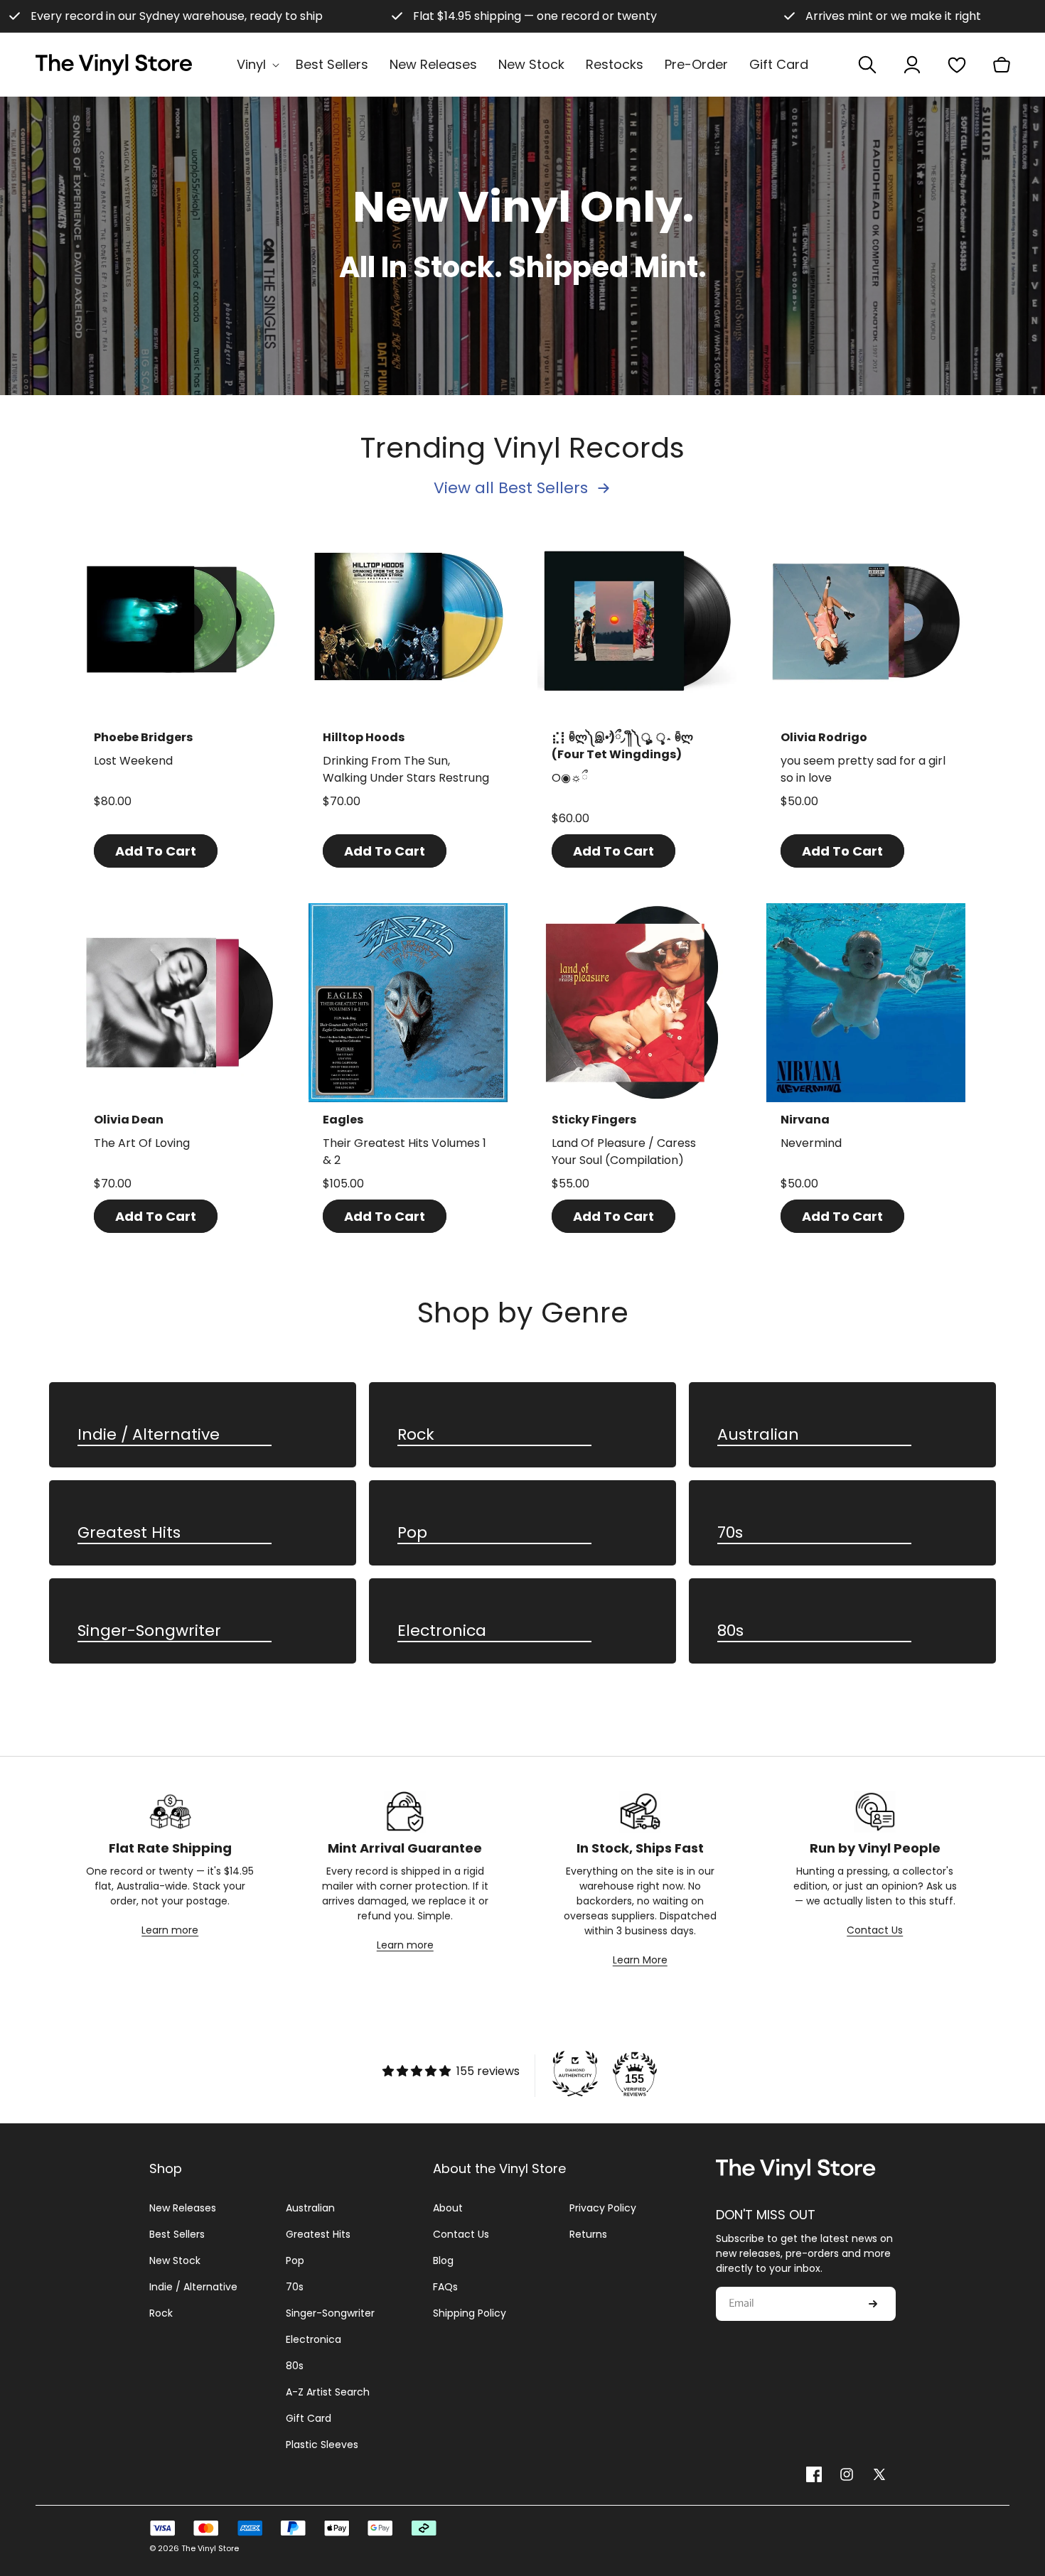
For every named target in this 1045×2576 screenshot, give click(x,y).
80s (730, 1631)
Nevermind (811, 1143)
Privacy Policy (603, 2208)
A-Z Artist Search (328, 2392)
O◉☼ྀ (569, 778)
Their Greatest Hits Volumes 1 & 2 (404, 1152)
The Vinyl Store (210, 2548)
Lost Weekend (133, 761)
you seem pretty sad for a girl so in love (863, 769)
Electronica (442, 1631)
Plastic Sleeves (322, 2445)
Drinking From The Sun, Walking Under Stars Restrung (406, 769)
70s (730, 1533)
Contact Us (875, 1930)
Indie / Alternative (149, 1435)
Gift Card (309, 2418)
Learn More (640, 1960)
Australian (758, 1435)
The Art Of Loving (142, 1143)
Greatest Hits (129, 1533)
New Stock (175, 2260)
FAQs (445, 2287)
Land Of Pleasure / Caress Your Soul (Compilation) (624, 1152)
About (448, 2208)
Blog (443, 2260)
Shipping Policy (470, 2313)
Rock (416, 1435)
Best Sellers (177, 2234)
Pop (412, 1533)
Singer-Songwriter (149, 1631)
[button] (256, 64)
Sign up (873, 2304)
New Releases (183, 2208)
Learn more (170, 1930)
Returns (588, 2234)
